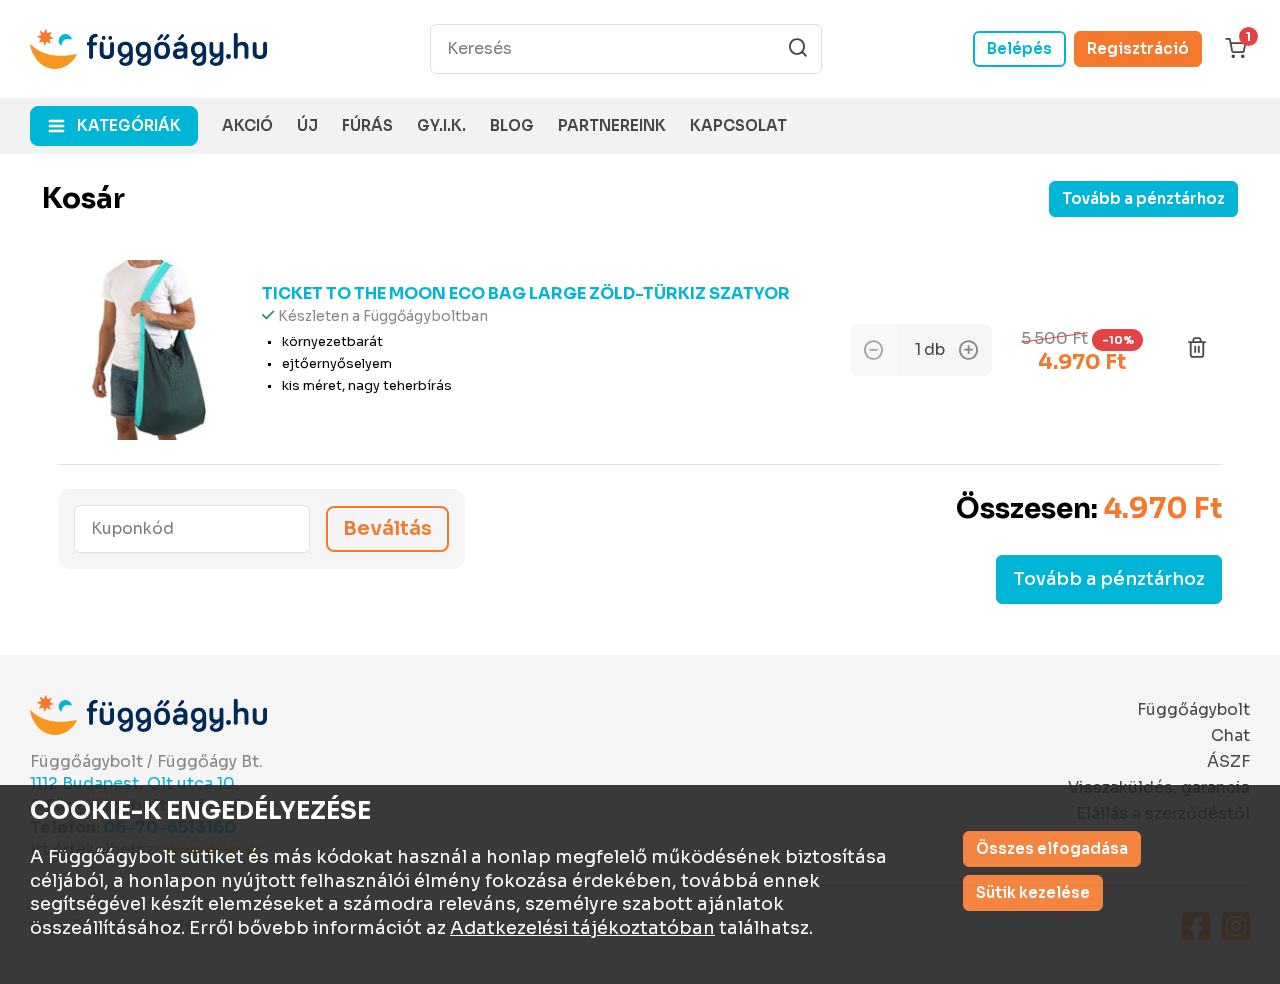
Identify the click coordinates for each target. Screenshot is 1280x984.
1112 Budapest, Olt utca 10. (134, 783)
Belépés (1019, 48)
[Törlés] (1197, 350)
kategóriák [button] (129, 125)
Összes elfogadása (1052, 848)
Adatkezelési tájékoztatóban (582, 928)
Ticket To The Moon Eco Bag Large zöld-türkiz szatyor (526, 293)
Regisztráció (1138, 48)
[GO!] (798, 48)
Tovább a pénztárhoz (1143, 198)
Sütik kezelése (1033, 892)
